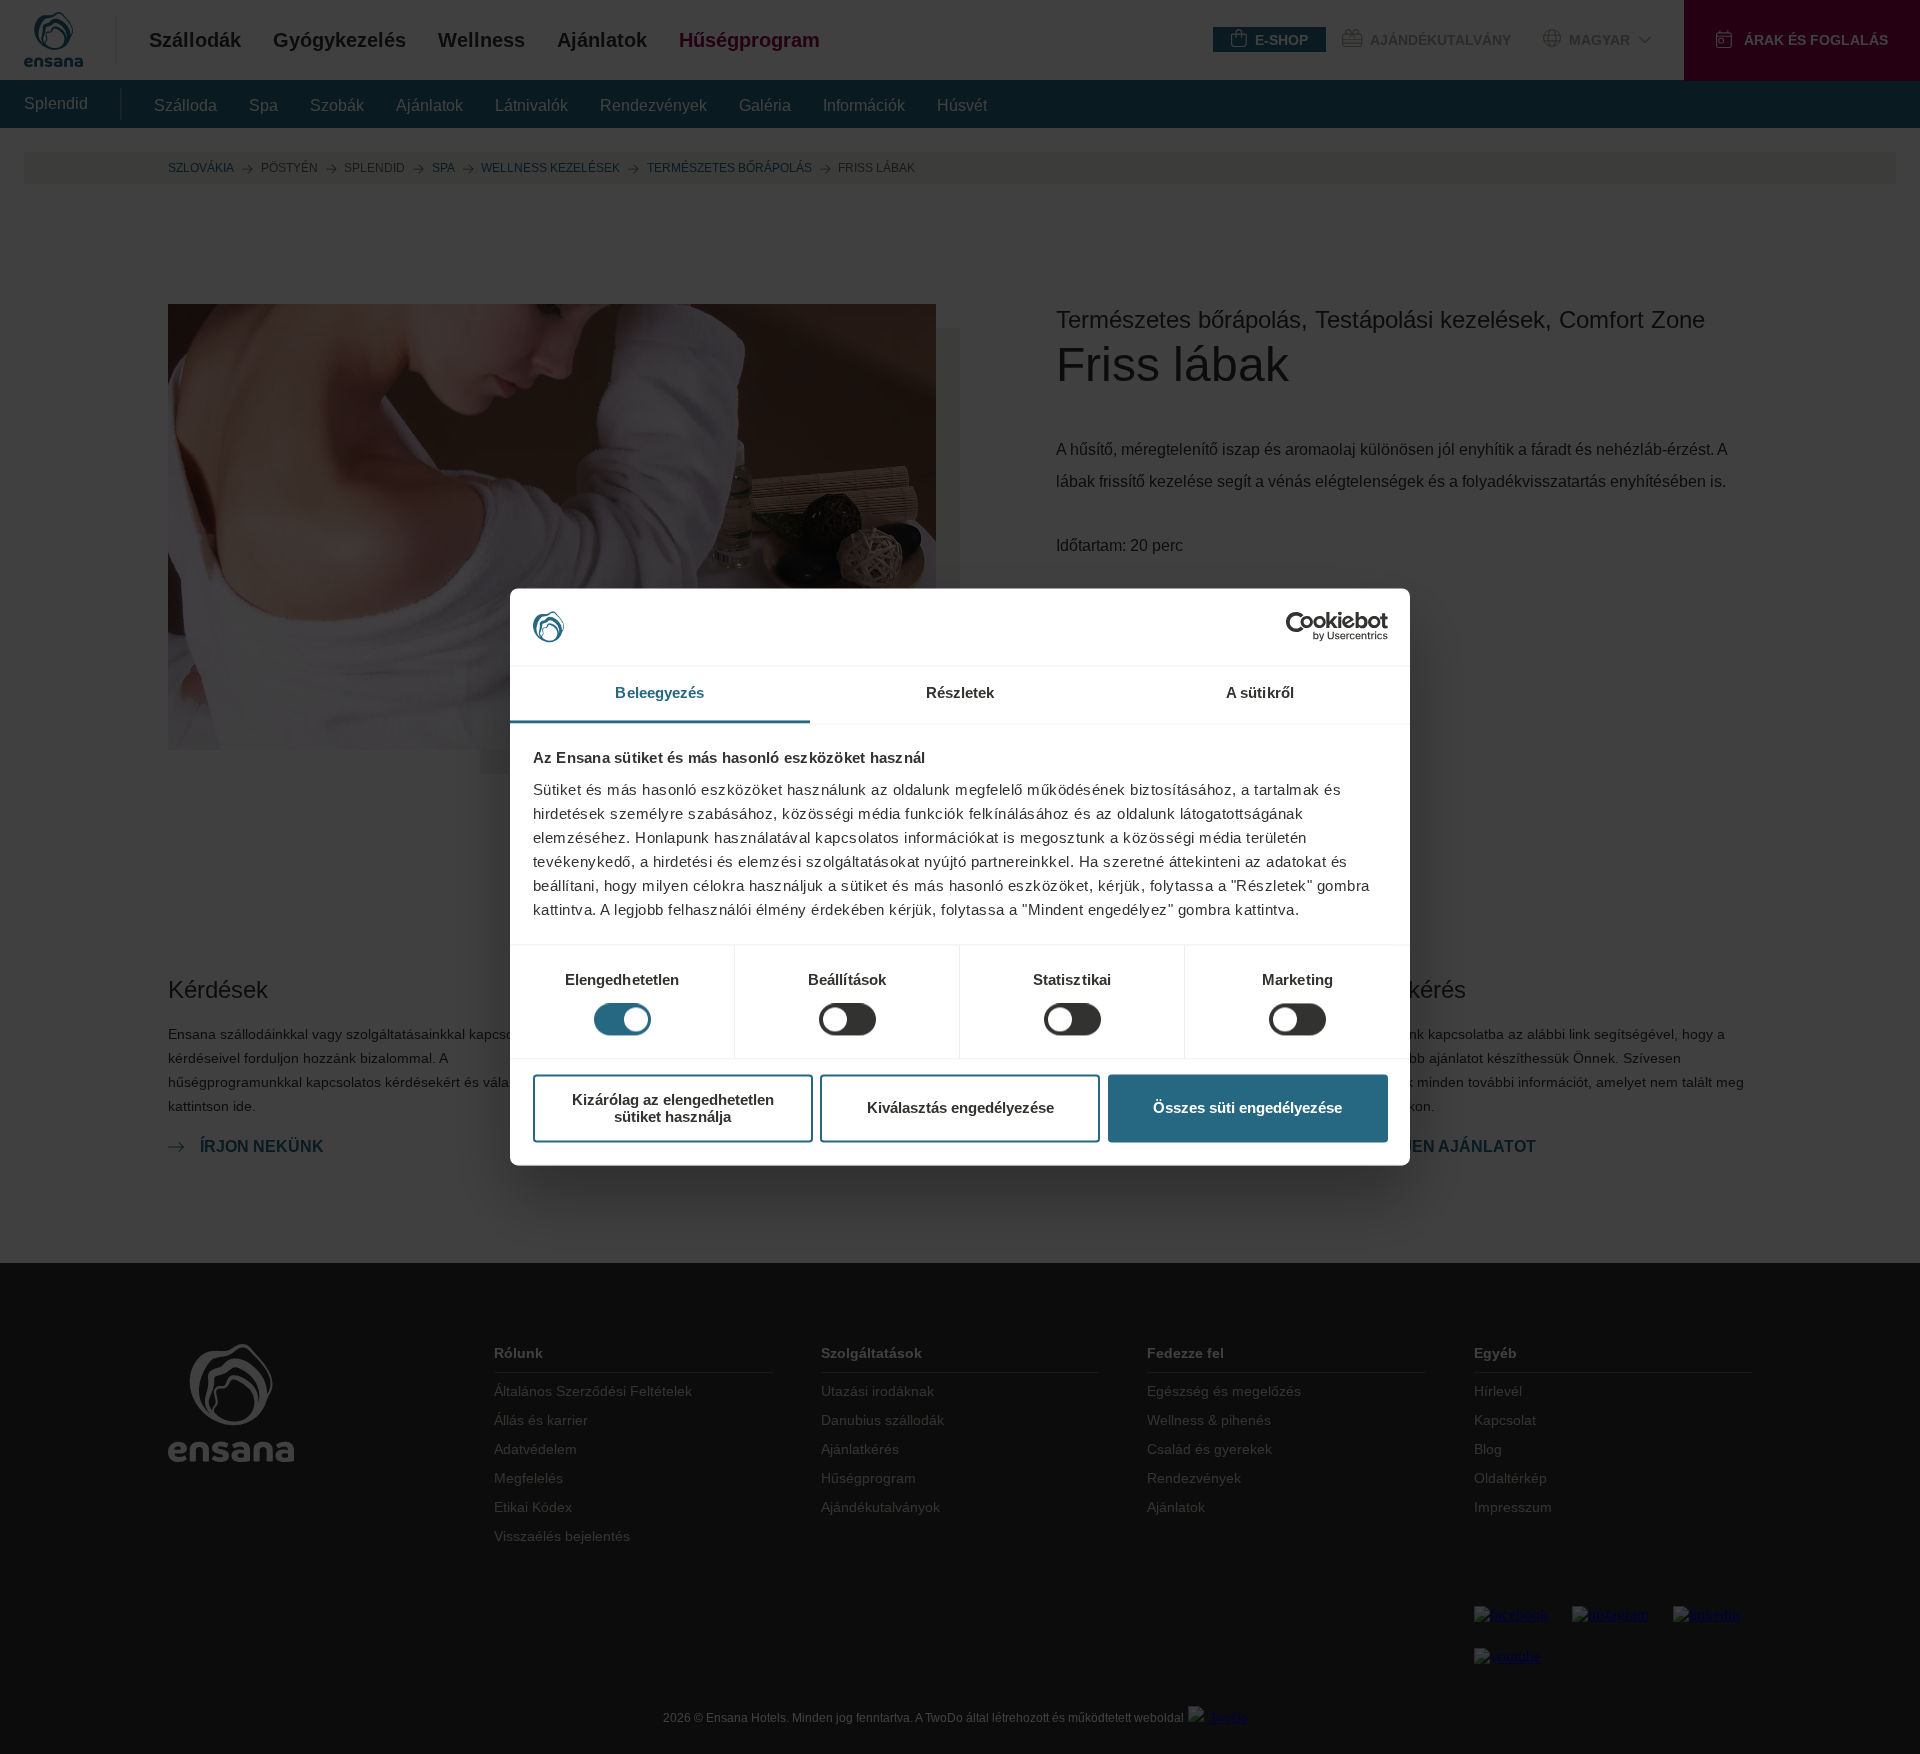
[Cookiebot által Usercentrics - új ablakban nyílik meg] (1300, 627)
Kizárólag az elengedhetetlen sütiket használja (673, 1108)
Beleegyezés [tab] (659, 692)
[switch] (847, 1020)
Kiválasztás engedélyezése (960, 1108)
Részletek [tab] (960, 692)
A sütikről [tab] (1260, 692)
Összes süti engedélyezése (1247, 1108)
